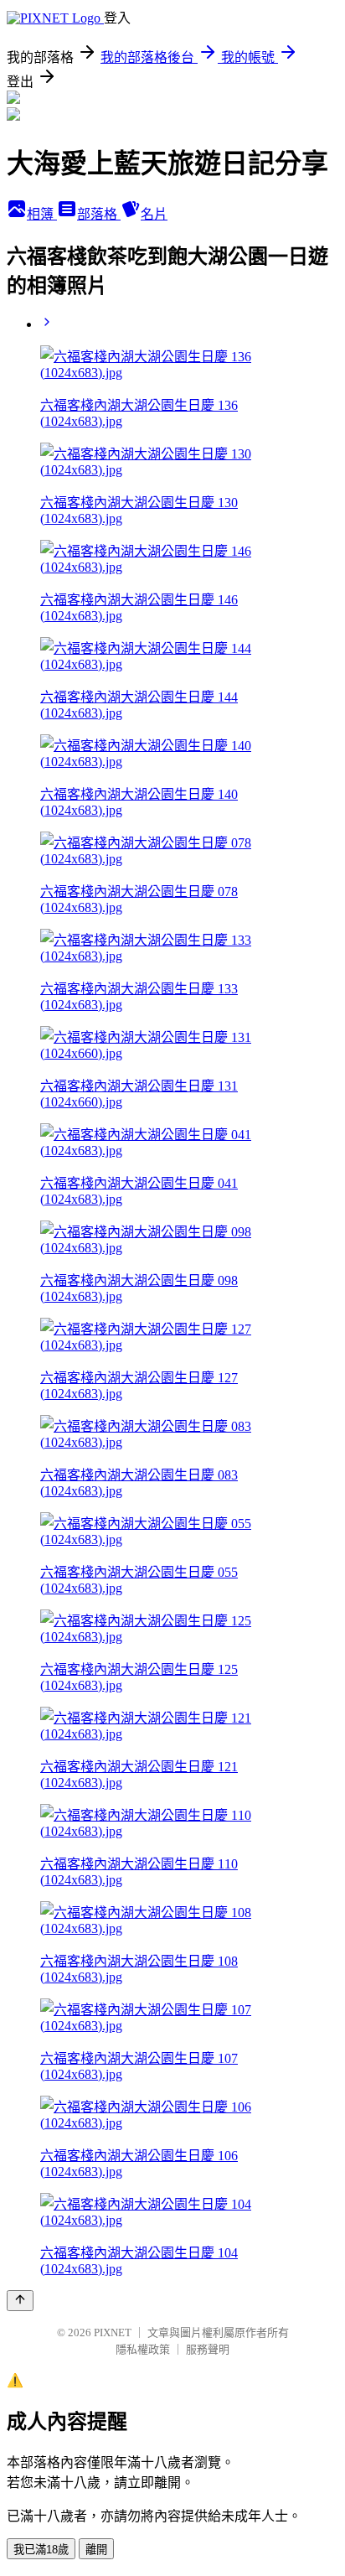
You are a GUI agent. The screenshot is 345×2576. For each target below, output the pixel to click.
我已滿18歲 (41, 2550)
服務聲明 (208, 2349)
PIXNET (113, 2332)
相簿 (42, 214)
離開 (96, 2550)
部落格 (99, 214)
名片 (154, 214)
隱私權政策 (143, 2349)
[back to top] (20, 2301)
